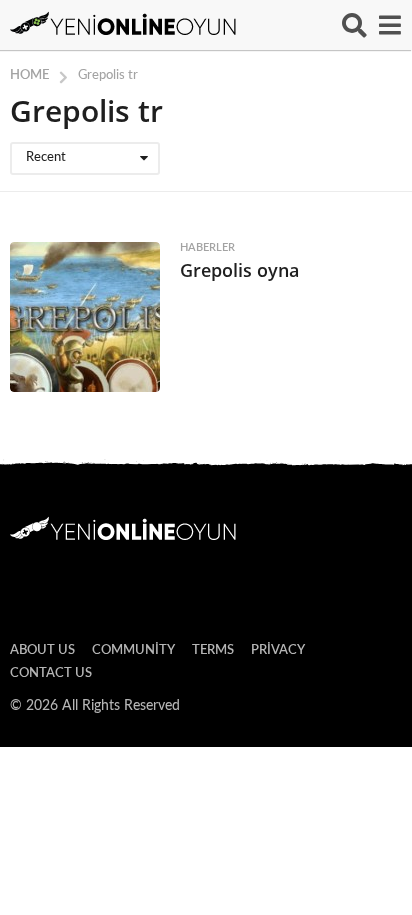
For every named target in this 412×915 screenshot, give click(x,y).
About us (42, 650)
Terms (213, 650)
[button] (354, 25)
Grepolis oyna (239, 270)
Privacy (278, 650)
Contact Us (51, 673)
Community (133, 650)
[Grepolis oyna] (85, 317)
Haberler (207, 247)
